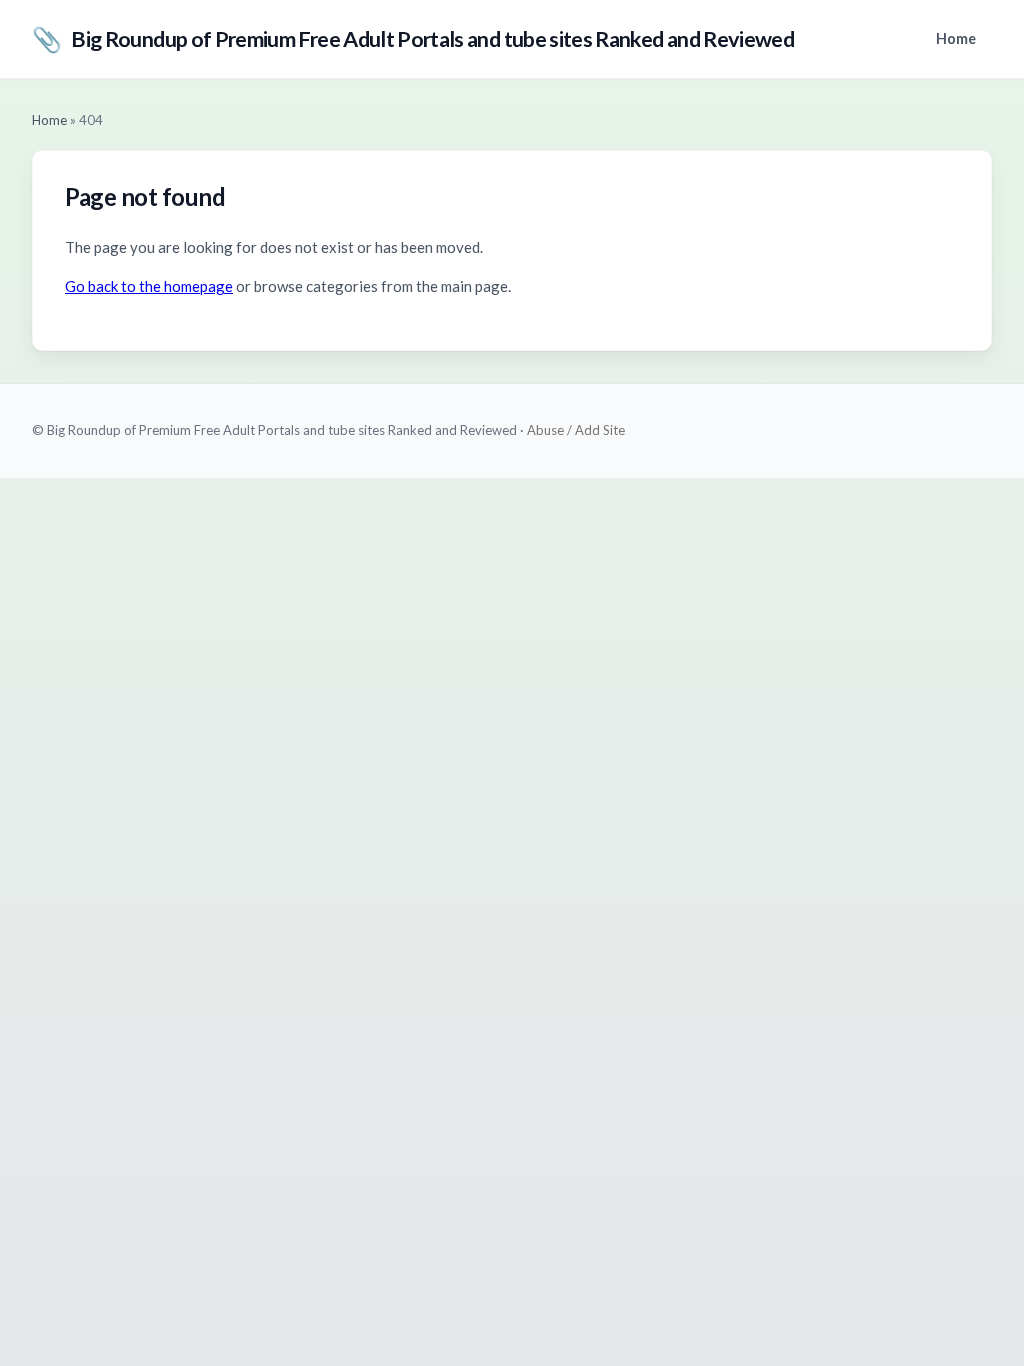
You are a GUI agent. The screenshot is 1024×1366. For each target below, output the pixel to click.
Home (956, 38)
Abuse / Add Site (576, 430)
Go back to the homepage (149, 286)
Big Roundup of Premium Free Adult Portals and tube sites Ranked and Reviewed (413, 38)
